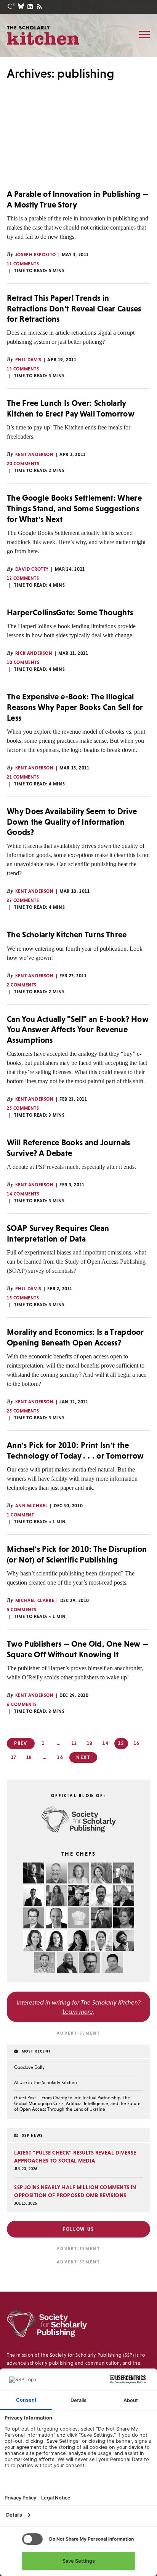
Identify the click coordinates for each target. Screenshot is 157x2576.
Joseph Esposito (36, 255)
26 (60, 1757)
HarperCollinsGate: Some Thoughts (70, 612)
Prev (21, 1743)
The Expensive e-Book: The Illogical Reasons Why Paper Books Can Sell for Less (75, 707)
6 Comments (22, 1705)
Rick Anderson (34, 653)
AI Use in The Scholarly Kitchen (46, 2083)
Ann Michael (32, 1506)
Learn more (78, 2011)
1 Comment (20, 1515)
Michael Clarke (35, 1601)
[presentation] (78, 145)
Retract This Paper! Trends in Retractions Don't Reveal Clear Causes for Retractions (74, 308)
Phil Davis (28, 360)
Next (83, 1757)
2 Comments (22, 985)
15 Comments (23, 1298)
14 (106, 1743)
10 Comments (23, 662)
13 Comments (23, 369)
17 (14, 1757)
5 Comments (22, 1610)
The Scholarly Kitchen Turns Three (67, 934)
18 (30, 1757)
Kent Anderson (34, 455)
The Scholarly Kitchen (43, 35)
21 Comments (23, 777)
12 (75, 1743)
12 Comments (23, 578)
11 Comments (23, 264)
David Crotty (32, 569)
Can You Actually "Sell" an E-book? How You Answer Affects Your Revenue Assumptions (78, 1029)
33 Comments (23, 900)
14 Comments (23, 1194)
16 (137, 1743)
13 (90, 1743)
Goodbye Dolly (29, 2067)
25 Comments (23, 1108)
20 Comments (23, 464)
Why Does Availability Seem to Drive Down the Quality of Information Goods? (72, 822)
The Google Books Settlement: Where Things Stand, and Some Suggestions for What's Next (74, 508)
